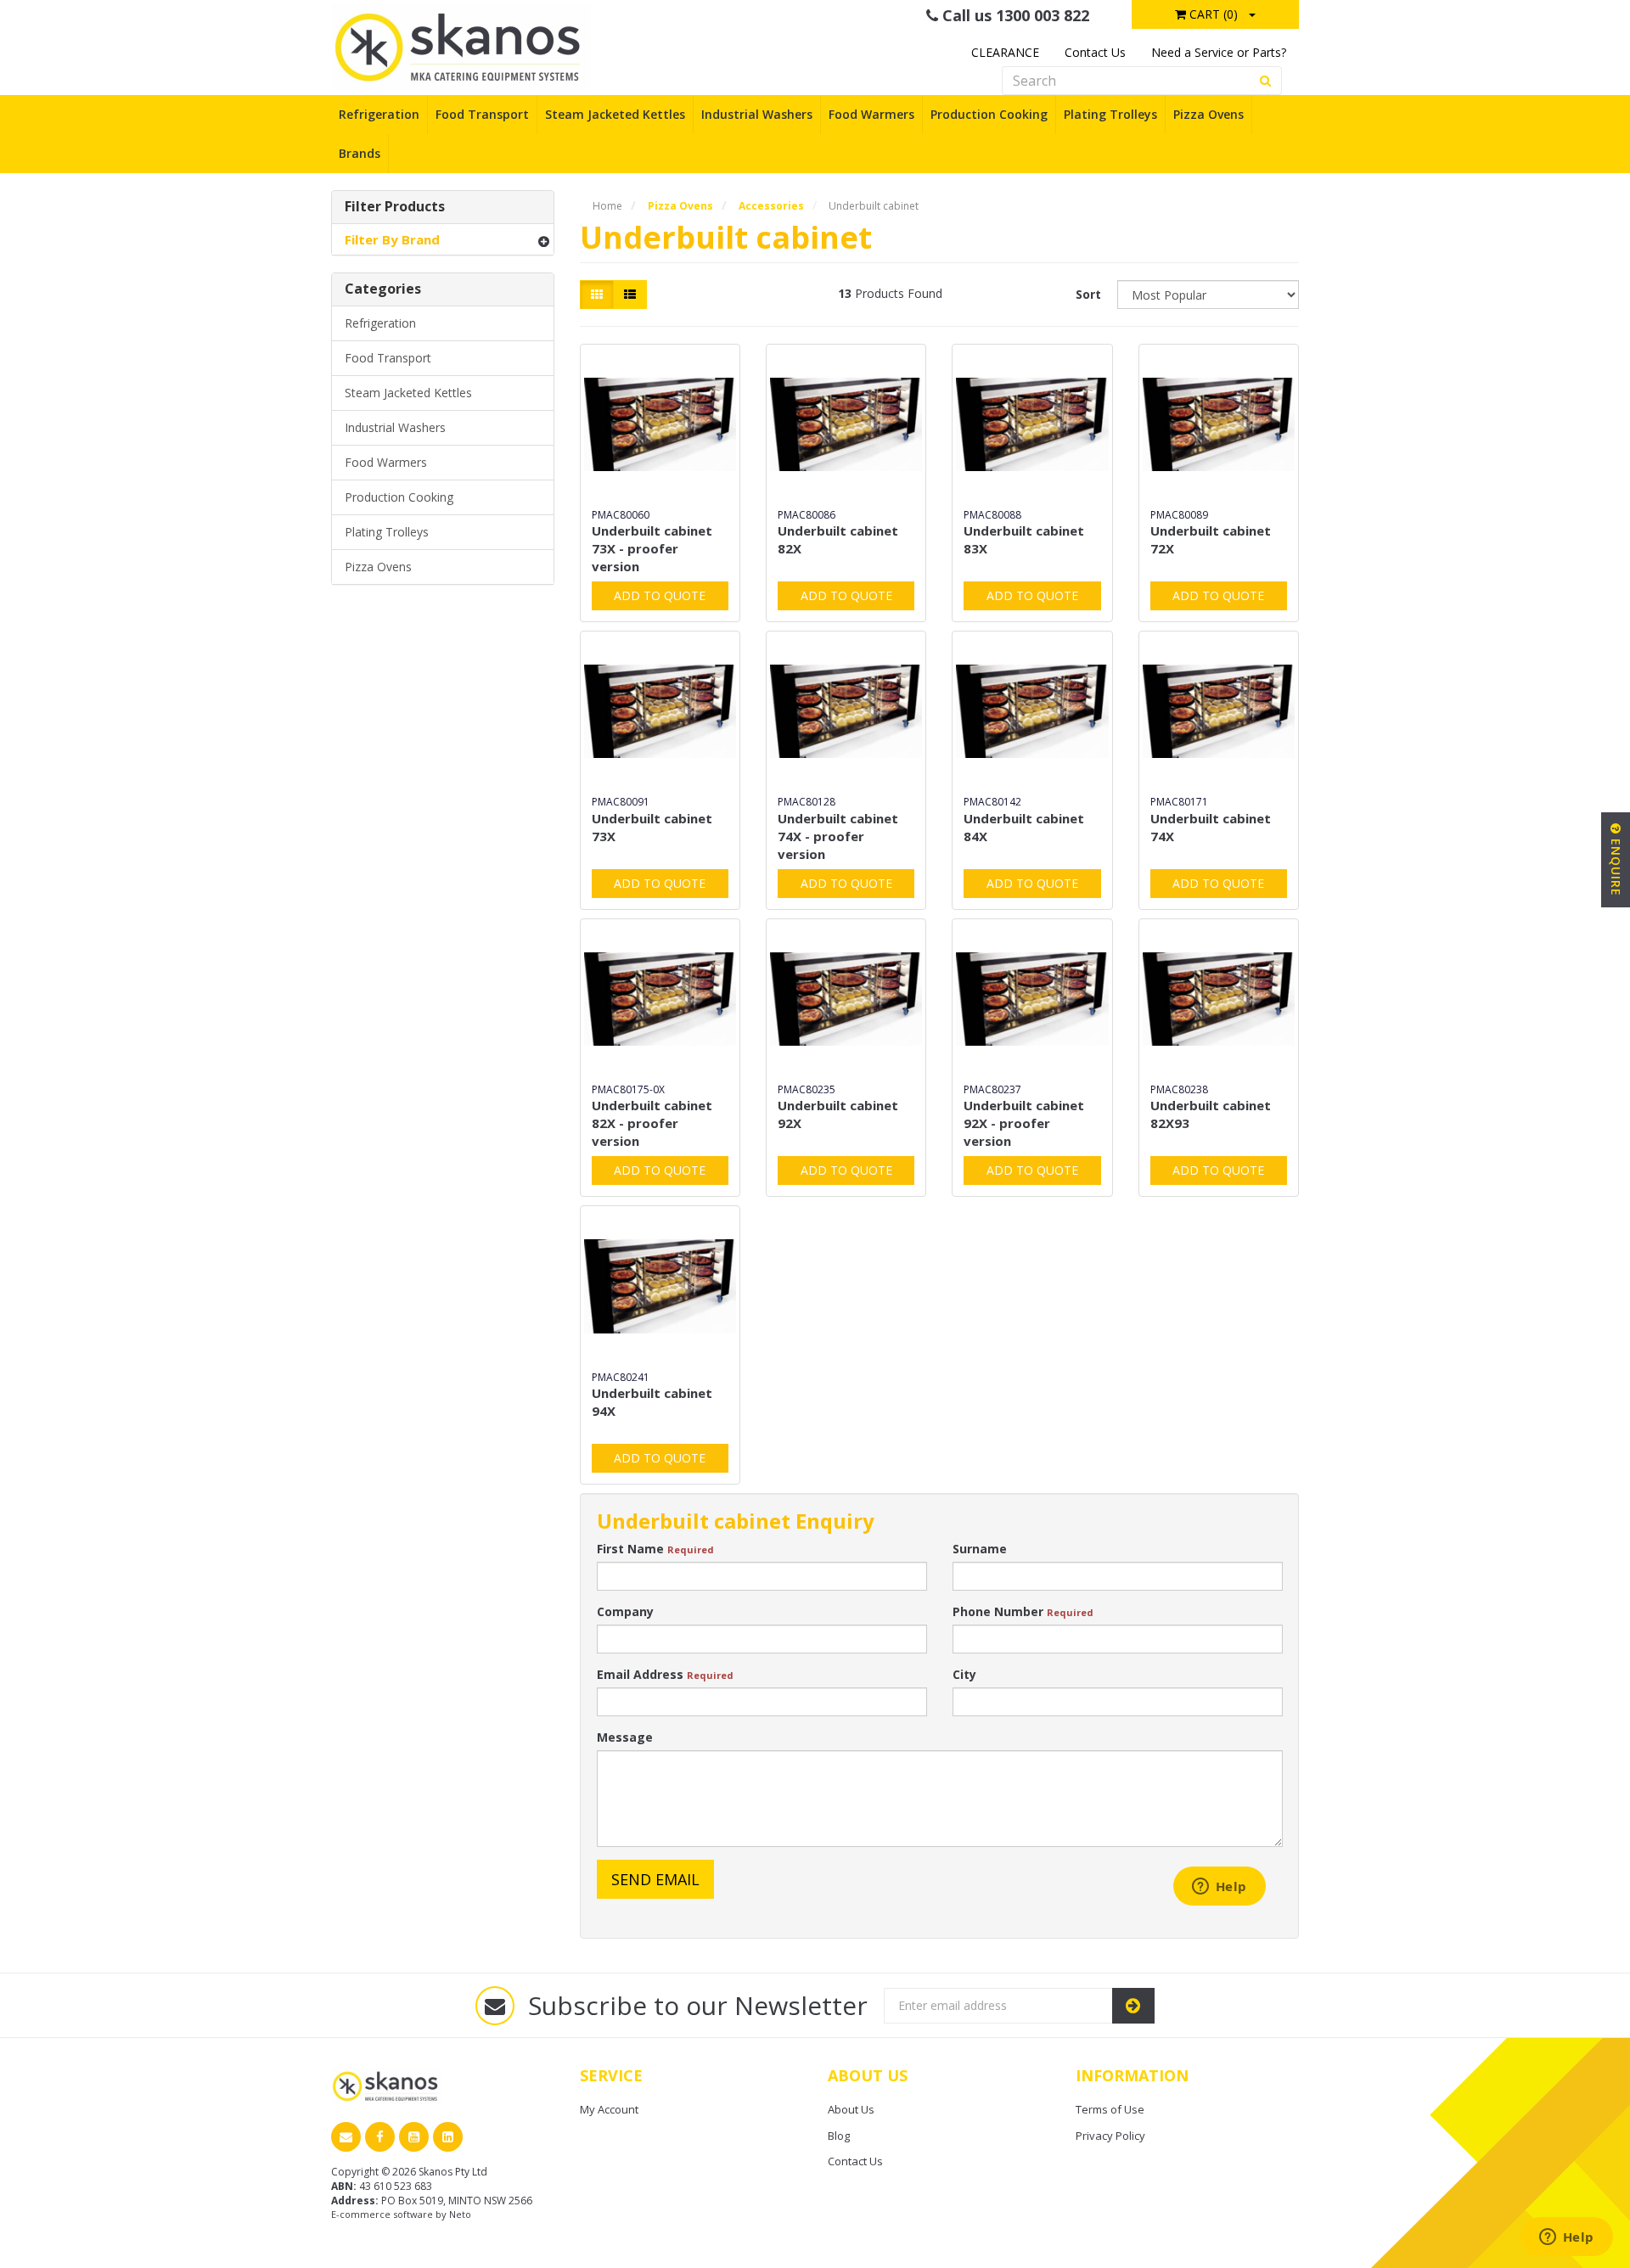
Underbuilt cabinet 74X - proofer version (838, 836)
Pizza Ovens (1208, 114)
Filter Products (395, 207)
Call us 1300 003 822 (1014, 15)
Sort (1088, 294)
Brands (360, 153)
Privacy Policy (1110, 2136)
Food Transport (482, 114)
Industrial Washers (757, 114)
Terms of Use (1110, 2109)
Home (607, 206)
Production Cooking (989, 114)
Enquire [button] (1616, 865)
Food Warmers (871, 114)
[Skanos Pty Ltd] (461, 46)
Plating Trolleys (1110, 114)
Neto (460, 2214)
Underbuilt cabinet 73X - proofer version (652, 548)
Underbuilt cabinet (874, 206)
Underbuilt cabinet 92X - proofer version (1024, 1123)
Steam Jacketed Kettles (615, 114)
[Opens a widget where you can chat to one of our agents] (1566, 2238)
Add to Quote (660, 595)
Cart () (1212, 14)
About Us (851, 2109)
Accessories (771, 206)
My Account (609, 2109)
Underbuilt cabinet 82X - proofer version (652, 1123)
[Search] (1266, 81)
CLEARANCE (1005, 52)
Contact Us (1095, 52)
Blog (839, 2136)
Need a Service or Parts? (1219, 52)
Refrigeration (379, 114)
